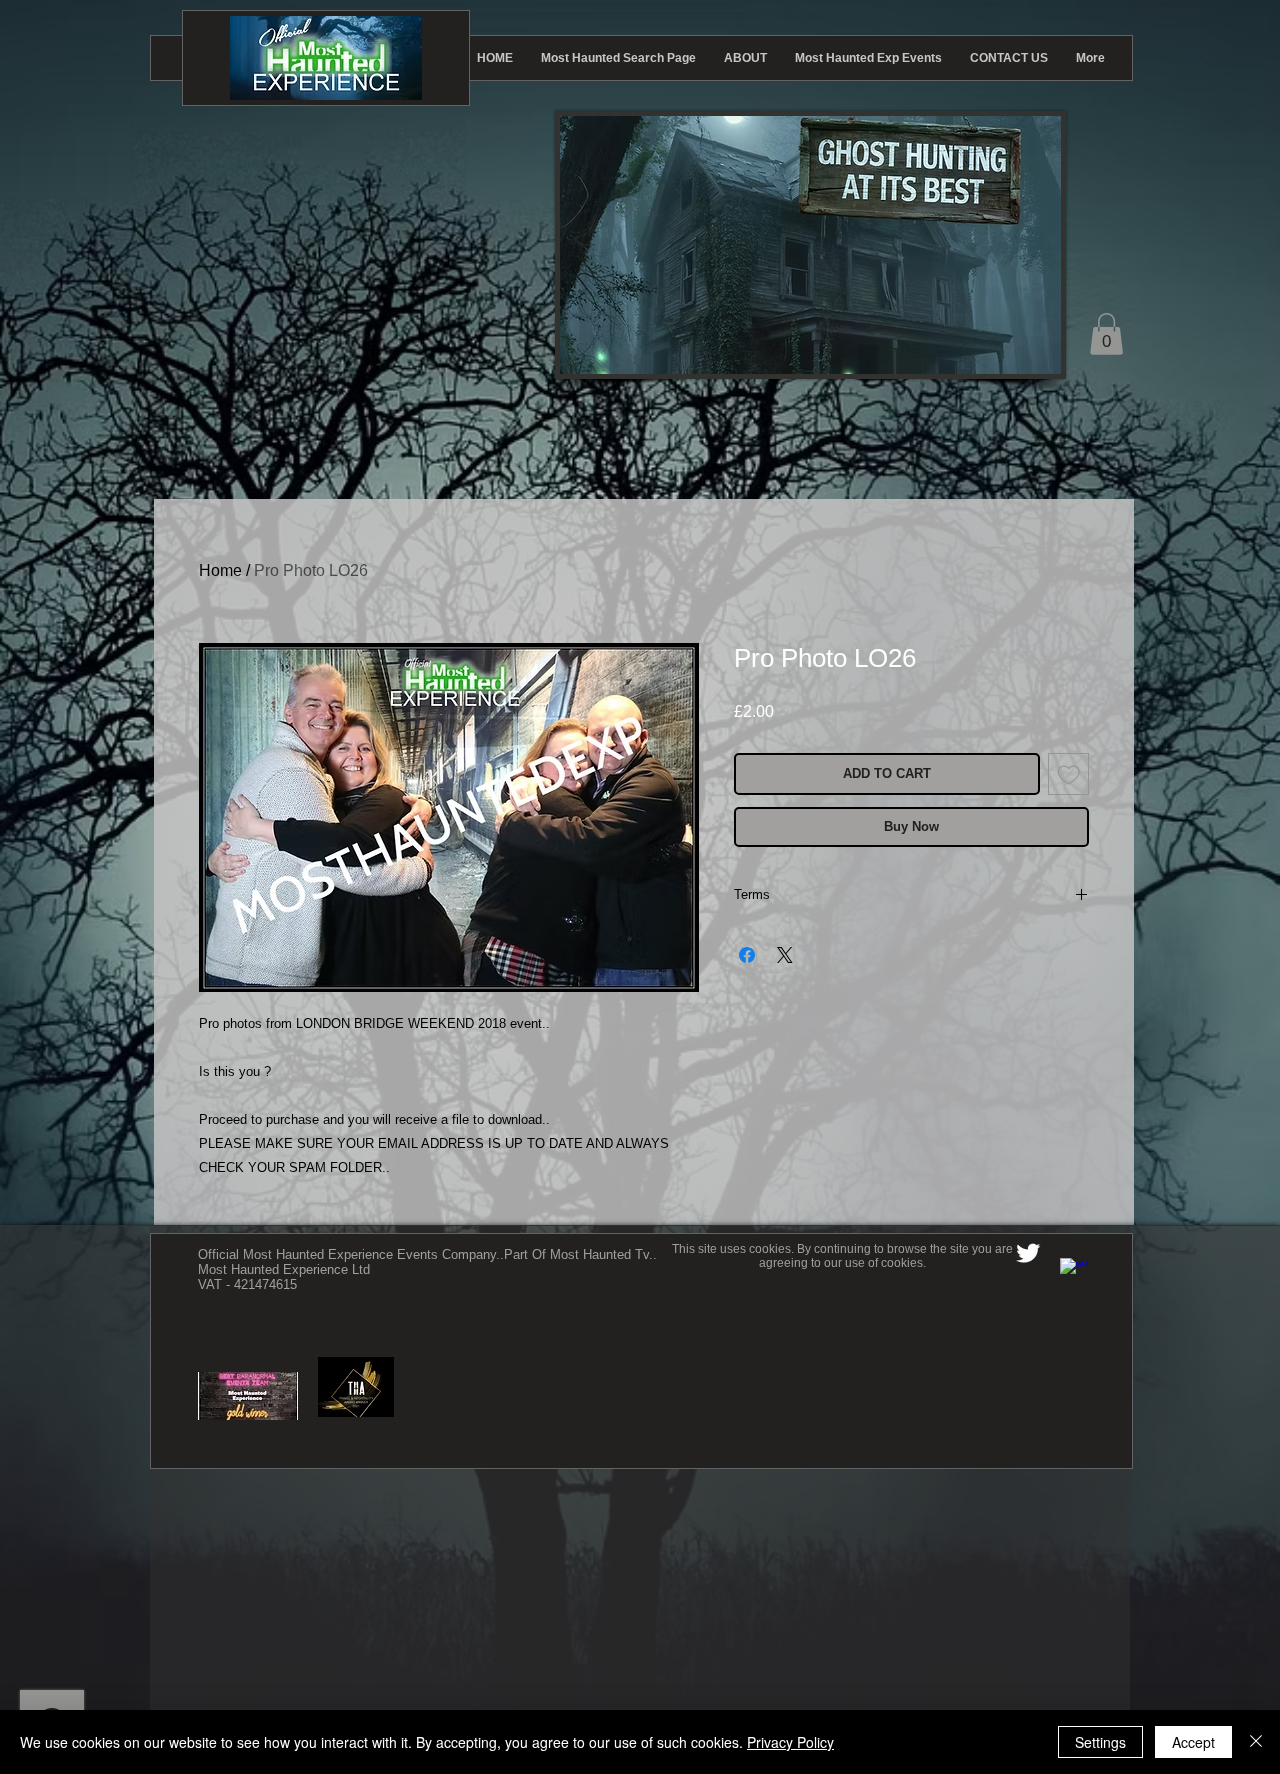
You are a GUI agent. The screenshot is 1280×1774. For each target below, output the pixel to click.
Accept (1193, 1742)
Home (220, 570)
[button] (1106, 334)
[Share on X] (785, 955)
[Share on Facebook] (747, 955)
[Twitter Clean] (1028, 1253)
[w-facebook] (1074, 1272)
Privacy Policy (790, 1742)
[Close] (1256, 1742)
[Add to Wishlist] (1069, 774)
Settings (1100, 1742)
